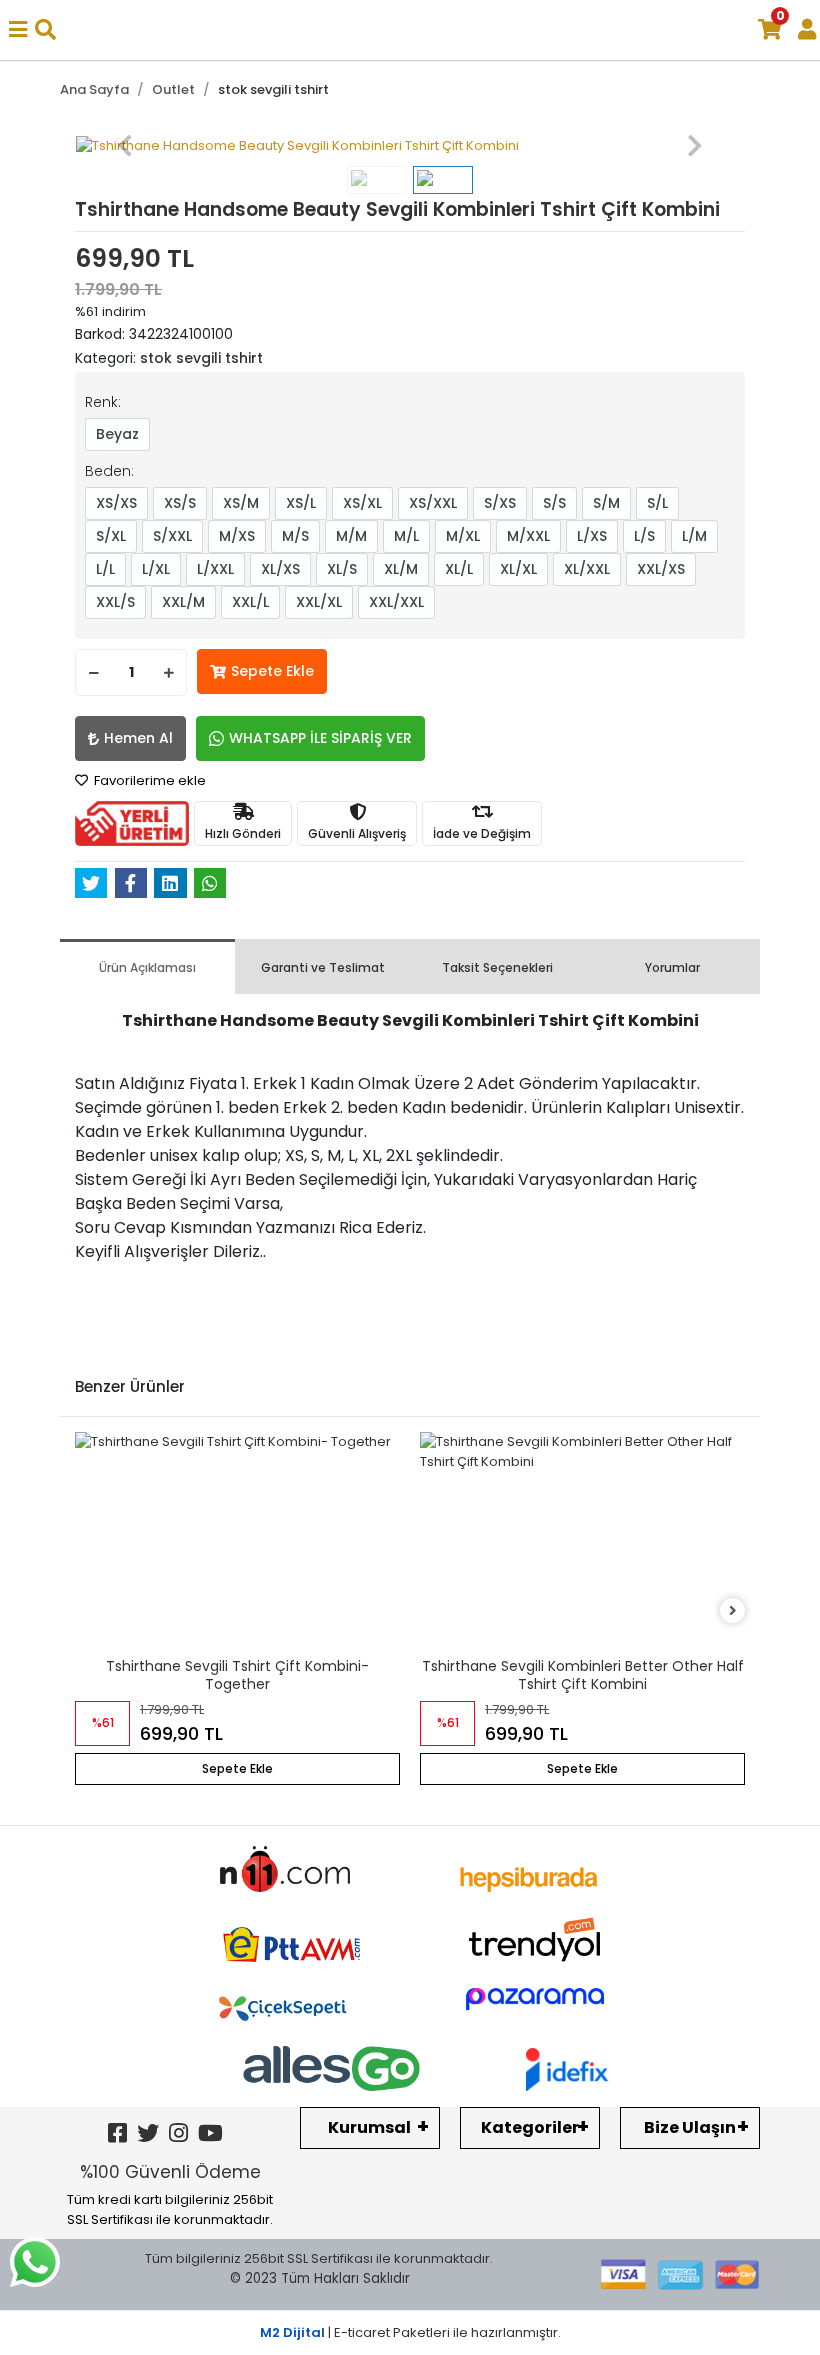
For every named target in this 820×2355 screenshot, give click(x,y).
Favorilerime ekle (148, 780)
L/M (694, 536)
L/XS (592, 536)
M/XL (463, 536)
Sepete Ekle (272, 671)
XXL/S (115, 602)
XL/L (459, 569)
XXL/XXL (396, 602)
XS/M (241, 503)
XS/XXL (433, 503)
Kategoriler (530, 2127)
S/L (657, 503)
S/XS (500, 503)
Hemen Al (138, 738)
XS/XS (116, 503)
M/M (351, 536)
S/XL (111, 536)
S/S (554, 503)
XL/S (342, 569)
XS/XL (362, 503)
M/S (295, 536)
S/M (606, 503)
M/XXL (528, 536)
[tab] (147, 966)
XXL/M (183, 602)
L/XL (156, 569)
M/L (406, 536)
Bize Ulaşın (690, 2127)
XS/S (180, 503)
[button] (125, 146)
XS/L (301, 503)
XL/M (401, 569)
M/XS (237, 536)
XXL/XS (661, 569)
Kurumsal (369, 2127)
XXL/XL (319, 602)
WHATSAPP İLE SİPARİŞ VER (320, 738)
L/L (105, 569)
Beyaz (117, 434)
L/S (644, 536)
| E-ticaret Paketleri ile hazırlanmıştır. (410, 2332)
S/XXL (172, 536)
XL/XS (280, 569)
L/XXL (215, 569)
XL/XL (518, 569)
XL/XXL (587, 569)
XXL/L (250, 602)
